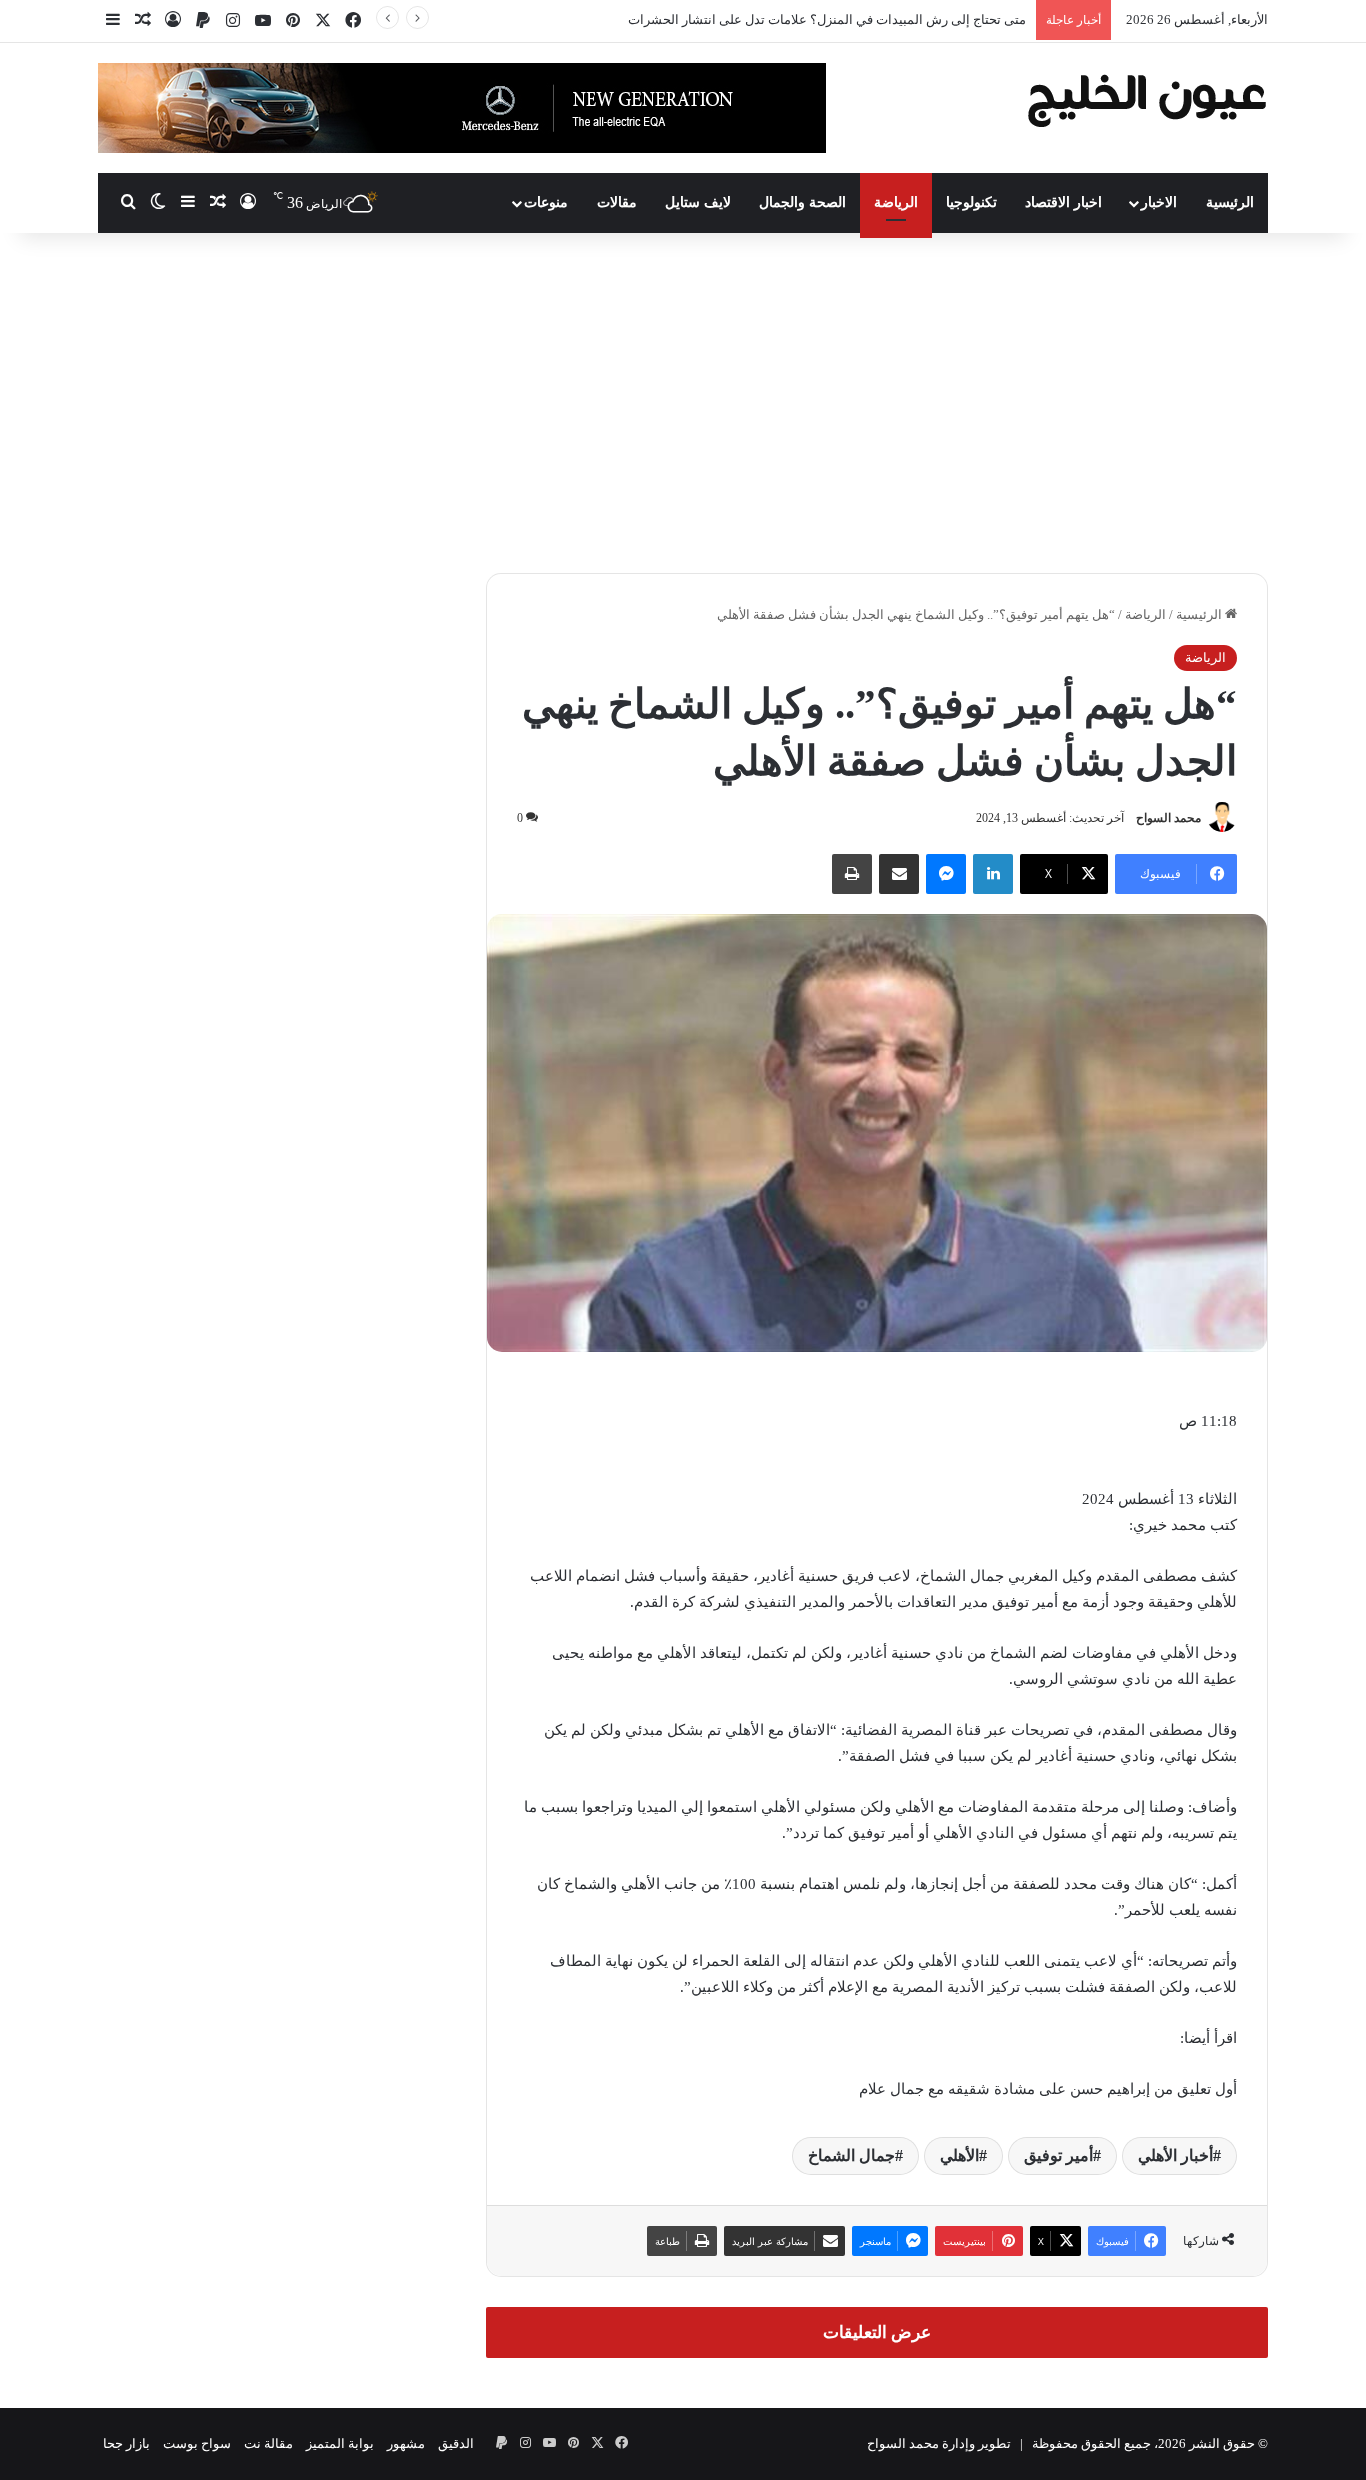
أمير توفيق (1058, 2155)
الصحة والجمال (802, 202)
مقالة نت (268, 2443)
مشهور (406, 2443)
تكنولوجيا (971, 202)
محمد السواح (1168, 818)
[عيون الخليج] (1146, 98)
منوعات (546, 202)
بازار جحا (126, 2443)
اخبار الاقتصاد (1063, 202)
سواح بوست (197, 2443)
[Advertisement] (683, 403)
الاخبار (1159, 202)
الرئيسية (1230, 202)
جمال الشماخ (851, 2155)
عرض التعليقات (877, 2332)
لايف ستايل (698, 202)
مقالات (617, 202)
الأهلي (959, 2155)
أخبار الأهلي (1175, 2155)
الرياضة (896, 202)
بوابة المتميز (340, 2443)
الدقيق (456, 2443)
